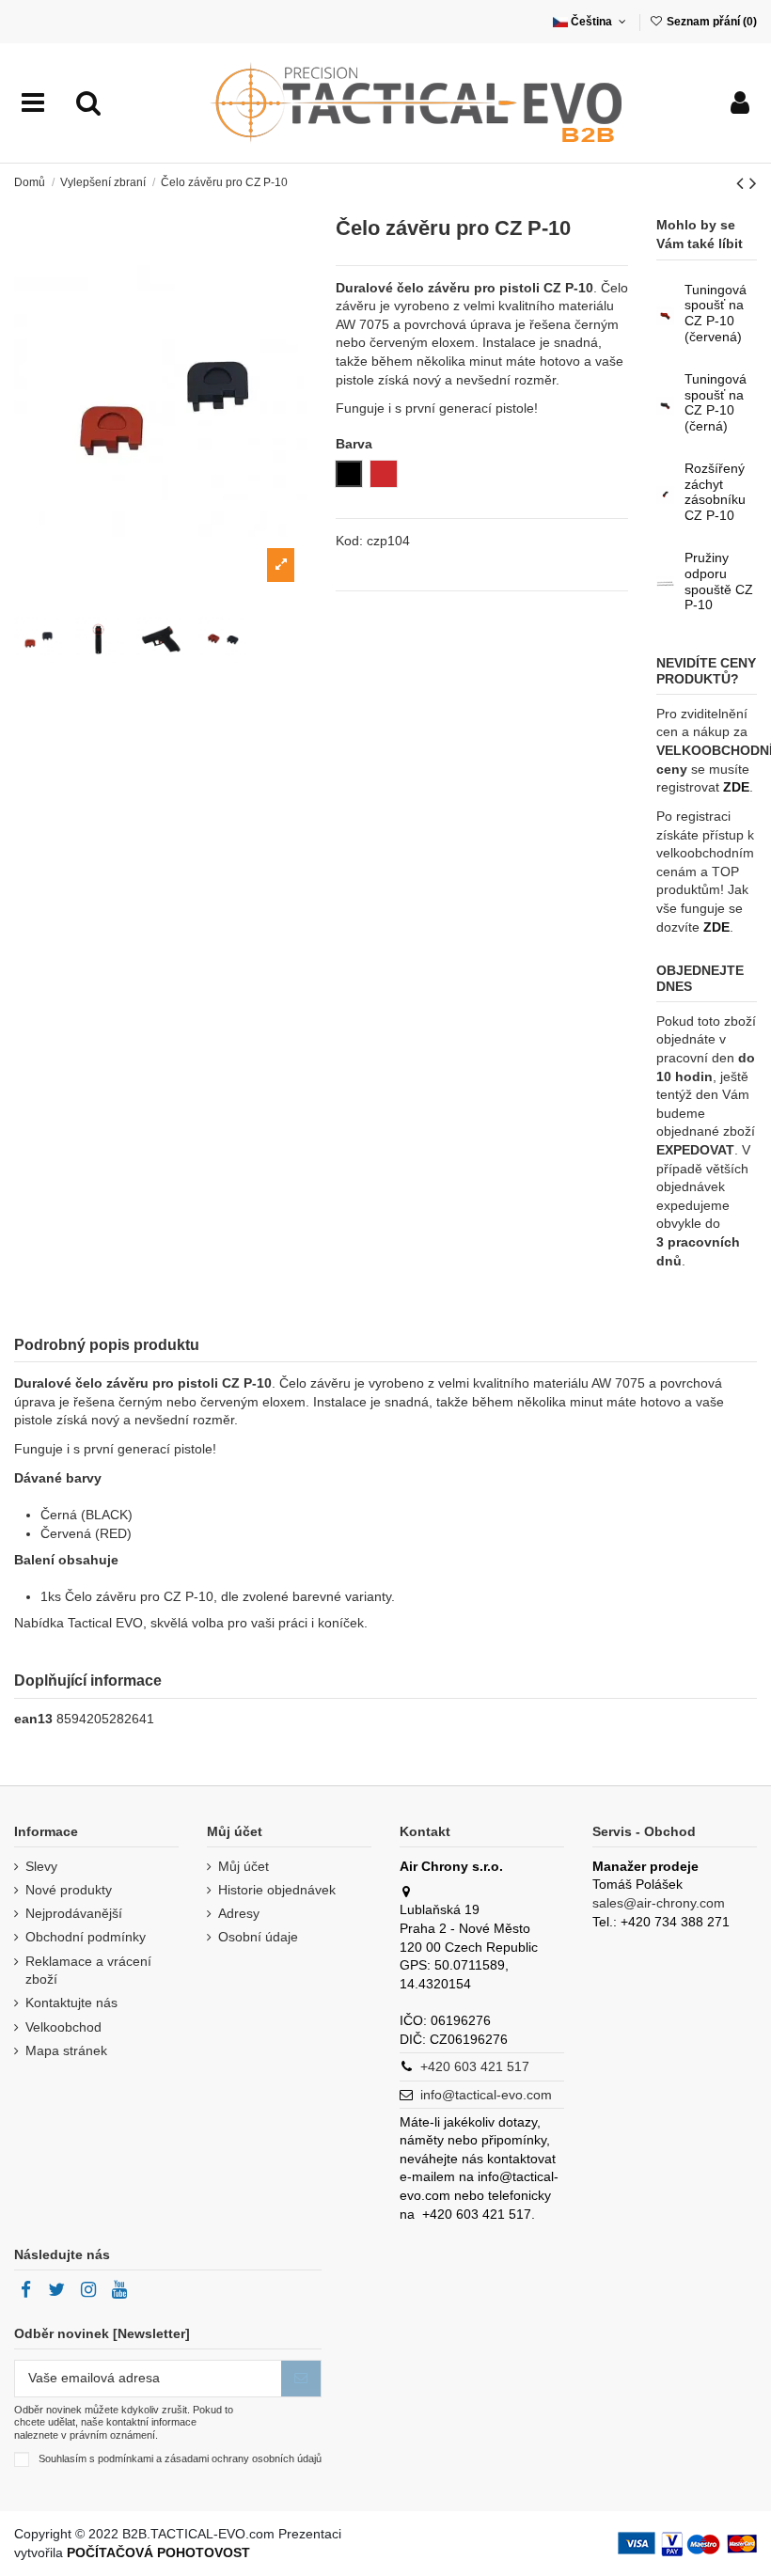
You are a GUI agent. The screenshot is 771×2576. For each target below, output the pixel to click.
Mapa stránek (66, 2050)
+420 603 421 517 (475, 2066)
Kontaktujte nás (71, 2003)
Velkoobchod (63, 2027)
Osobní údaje (258, 1937)
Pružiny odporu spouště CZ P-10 (719, 581)
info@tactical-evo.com (486, 2095)
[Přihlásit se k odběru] (301, 2379)
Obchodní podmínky (86, 1937)
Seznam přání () (710, 22)
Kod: (349, 541)
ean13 (33, 1719)
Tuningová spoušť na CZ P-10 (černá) (716, 402)
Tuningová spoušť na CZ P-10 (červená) (716, 313)
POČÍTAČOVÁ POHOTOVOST (158, 2552)
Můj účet (244, 1866)
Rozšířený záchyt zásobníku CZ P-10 (715, 492)
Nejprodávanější (74, 1913)
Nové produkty (69, 1890)
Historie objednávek (277, 1890)
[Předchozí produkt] (743, 183)
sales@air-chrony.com (659, 1903)
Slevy (41, 1866)
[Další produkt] (753, 183)
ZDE (736, 787)
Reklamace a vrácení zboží (88, 1971)
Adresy (239, 1913)
